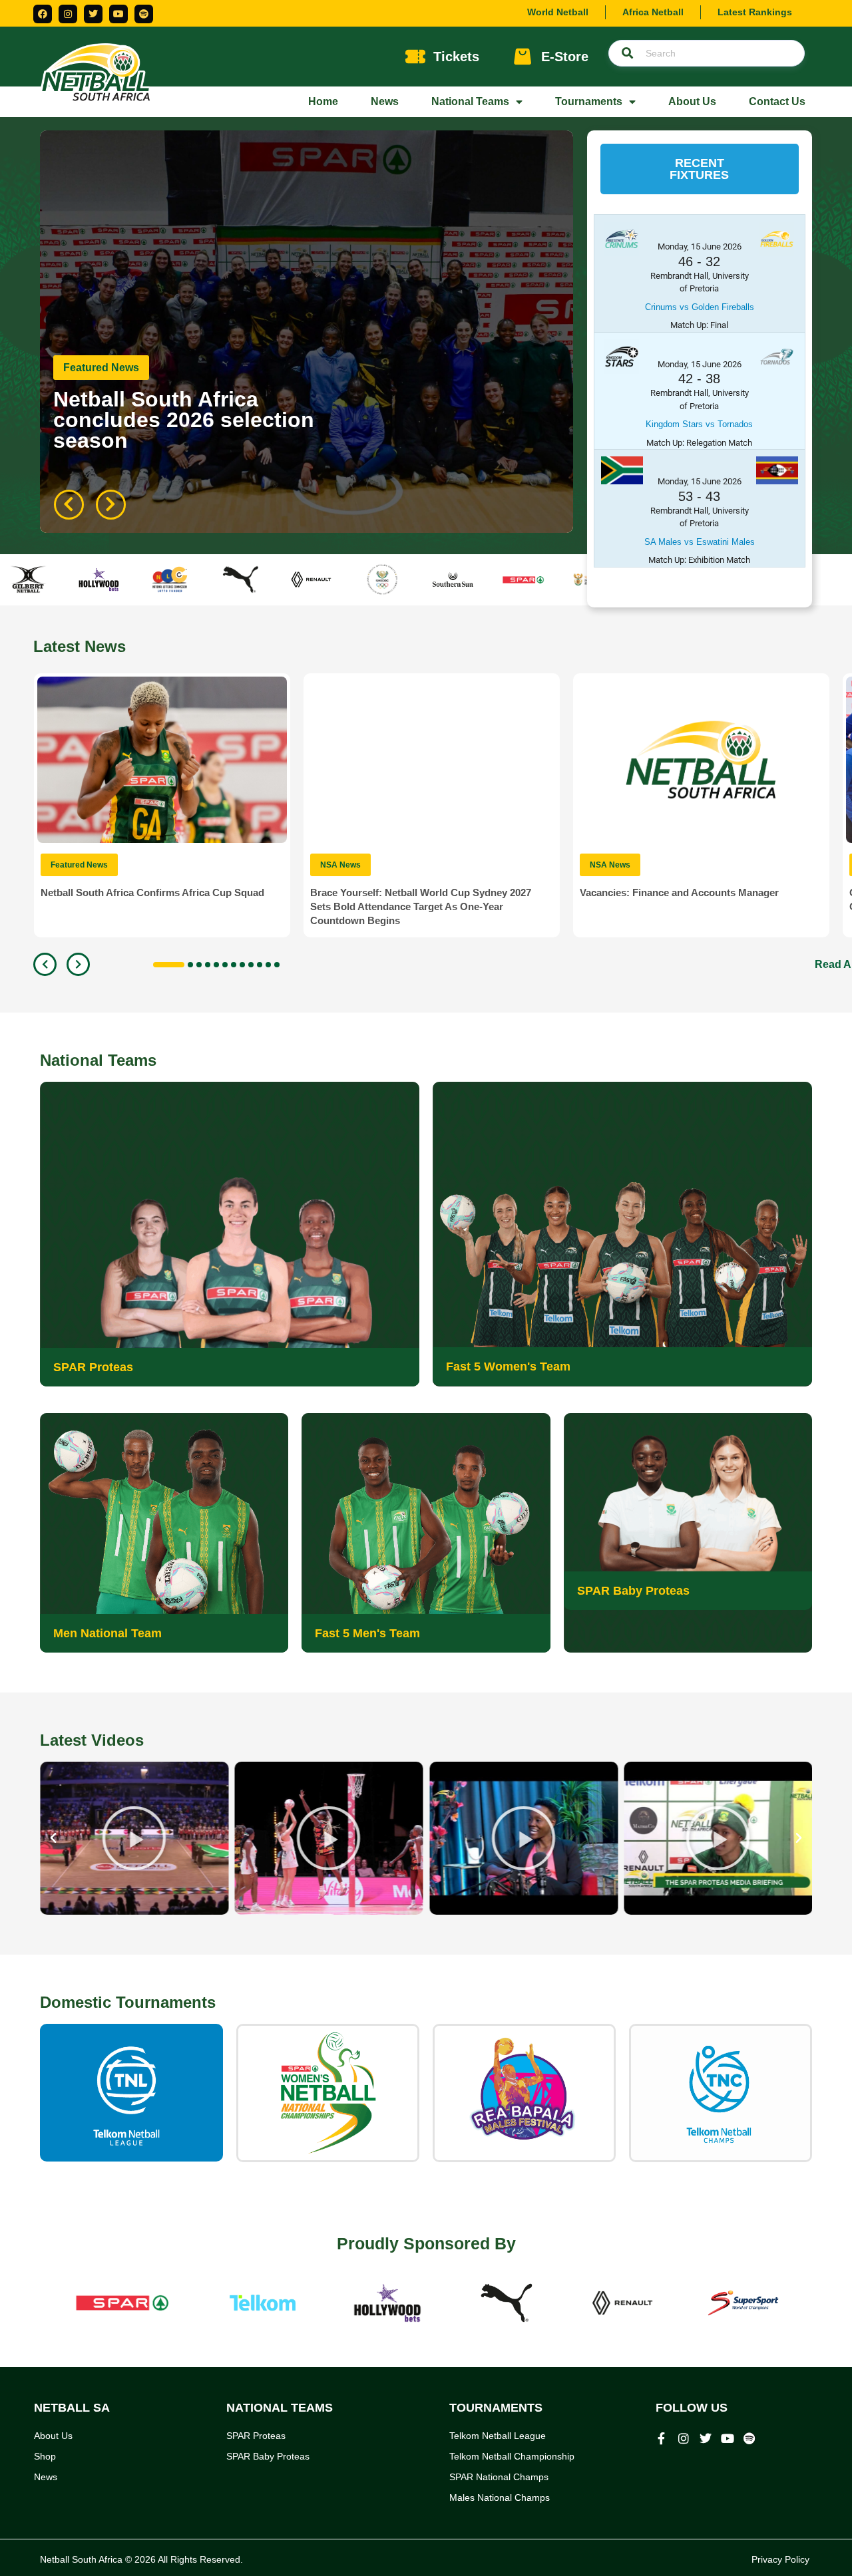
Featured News (101, 368)
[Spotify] (144, 14)
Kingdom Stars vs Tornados (699, 424)
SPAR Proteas (93, 1367)
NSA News (340, 865)
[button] (700, 169)
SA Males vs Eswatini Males (700, 542)
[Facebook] (43, 14)
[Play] (134, 1838)
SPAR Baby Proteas (633, 1591)
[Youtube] (118, 14)
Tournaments (589, 101)
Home (323, 101)
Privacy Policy (780, 2559)
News (385, 101)
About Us (692, 101)
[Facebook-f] (662, 2438)
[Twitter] (93, 14)
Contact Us (777, 101)
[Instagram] (68, 14)
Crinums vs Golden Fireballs (700, 307)
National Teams (470, 101)
